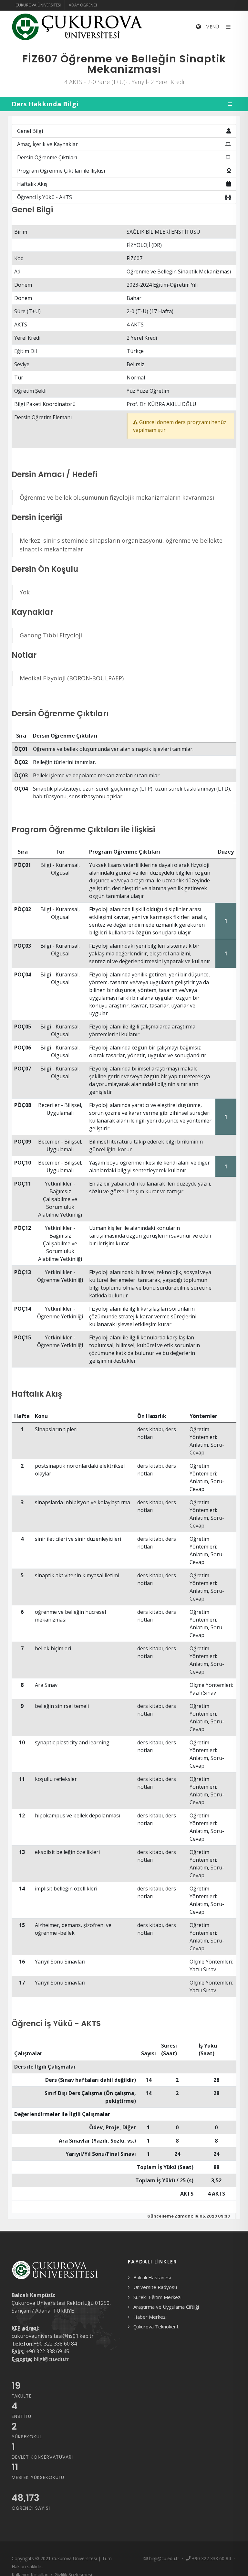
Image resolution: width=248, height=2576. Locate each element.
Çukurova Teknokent (156, 2326)
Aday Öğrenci (83, 5)
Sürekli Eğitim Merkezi (157, 2297)
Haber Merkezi (150, 2317)
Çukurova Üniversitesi (38, 5)
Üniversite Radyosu (155, 2287)
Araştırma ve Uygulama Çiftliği (166, 2307)
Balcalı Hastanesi (152, 2277)
